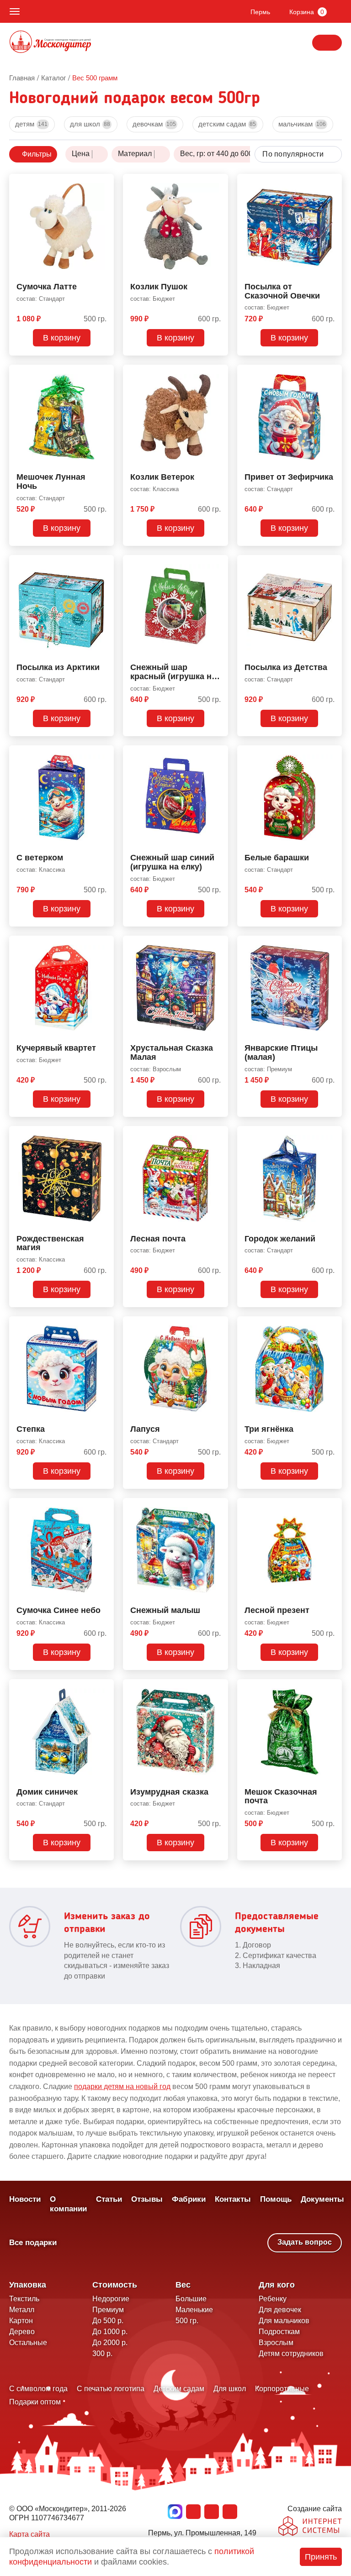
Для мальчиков (284, 2321)
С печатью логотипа (111, 2389)
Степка (31, 1429)
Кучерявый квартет (56, 1048)
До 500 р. (108, 2321)
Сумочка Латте (47, 287)
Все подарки (33, 2243)
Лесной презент (277, 1610)
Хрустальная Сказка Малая (172, 1053)
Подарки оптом (35, 2402)
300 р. (102, 2353)
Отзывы (147, 2199)
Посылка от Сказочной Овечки (282, 291)
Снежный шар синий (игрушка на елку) (172, 862)
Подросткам (279, 2332)
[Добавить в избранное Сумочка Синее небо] (103, 1507)
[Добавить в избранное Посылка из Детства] (331, 564)
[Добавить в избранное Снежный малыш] (218, 1507)
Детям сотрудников (291, 2353)
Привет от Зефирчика (289, 477)
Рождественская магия (50, 1243)
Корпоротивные (282, 2389)
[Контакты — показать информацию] (327, 43)
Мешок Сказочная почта (281, 1797)
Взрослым (276, 2343)
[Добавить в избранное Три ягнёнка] (331, 1325)
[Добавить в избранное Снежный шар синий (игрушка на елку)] (218, 754)
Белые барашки (277, 858)
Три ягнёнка (269, 1429)
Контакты (233, 2199)
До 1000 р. (110, 2332)
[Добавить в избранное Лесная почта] (218, 1135)
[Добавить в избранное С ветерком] (103, 754)
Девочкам (154, 124)
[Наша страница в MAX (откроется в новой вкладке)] (175, 2512)
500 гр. (187, 2321)
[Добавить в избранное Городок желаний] (331, 1135)
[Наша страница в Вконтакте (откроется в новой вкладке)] (193, 2512)
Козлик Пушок (159, 287)
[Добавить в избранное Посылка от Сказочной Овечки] (331, 183)
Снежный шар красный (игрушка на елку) (173, 672)
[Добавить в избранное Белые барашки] (331, 754)
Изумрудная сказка (169, 1792)
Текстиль (24, 2299)
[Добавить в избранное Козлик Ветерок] (218, 373)
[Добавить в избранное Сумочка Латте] (103, 183)
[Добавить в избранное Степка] (103, 1325)
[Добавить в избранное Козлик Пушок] (218, 183)
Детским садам (227, 124)
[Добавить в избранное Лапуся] (218, 1325)
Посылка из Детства (286, 668)
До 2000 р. (110, 2343)
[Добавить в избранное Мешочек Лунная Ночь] (103, 373)
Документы (322, 2199)
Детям (31, 124)
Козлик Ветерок (162, 477)
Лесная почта (158, 1239)
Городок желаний (280, 1239)
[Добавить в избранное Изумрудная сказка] (218, 1688)
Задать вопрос (305, 2242)
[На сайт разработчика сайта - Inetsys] (310, 2527)
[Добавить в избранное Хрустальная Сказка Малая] (218, 944)
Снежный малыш (165, 1610)
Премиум (108, 2310)
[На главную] (50, 43)
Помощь (276, 2199)
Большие (191, 2299)
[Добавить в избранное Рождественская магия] (103, 1135)
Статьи (109, 2199)
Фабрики (189, 2199)
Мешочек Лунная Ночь (51, 482)
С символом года (38, 2389)
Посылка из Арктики (58, 668)
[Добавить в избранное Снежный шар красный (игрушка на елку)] (218, 564)
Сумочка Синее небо (58, 1610)
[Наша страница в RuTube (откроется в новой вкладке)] (230, 2512)
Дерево (22, 2332)
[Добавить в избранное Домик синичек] (103, 1688)
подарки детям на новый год (122, 2086)
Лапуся (145, 1429)
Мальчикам (302, 124)
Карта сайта (29, 2534)
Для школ (90, 124)
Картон (21, 2321)
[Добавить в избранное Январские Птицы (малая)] (331, 944)
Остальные (28, 2343)
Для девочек (280, 2310)
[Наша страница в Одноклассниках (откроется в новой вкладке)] (212, 2512)
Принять (321, 2557)
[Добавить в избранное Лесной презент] (331, 1507)
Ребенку (273, 2299)
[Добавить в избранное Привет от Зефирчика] (331, 373)
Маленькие (194, 2310)
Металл (22, 2310)
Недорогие (111, 2299)
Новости (25, 2199)
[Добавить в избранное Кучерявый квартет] (103, 944)
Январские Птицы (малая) (281, 1053)
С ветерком (40, 858)
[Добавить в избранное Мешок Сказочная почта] (331, 1688)
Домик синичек (47, 1792)
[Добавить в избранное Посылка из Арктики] (103, 564)
